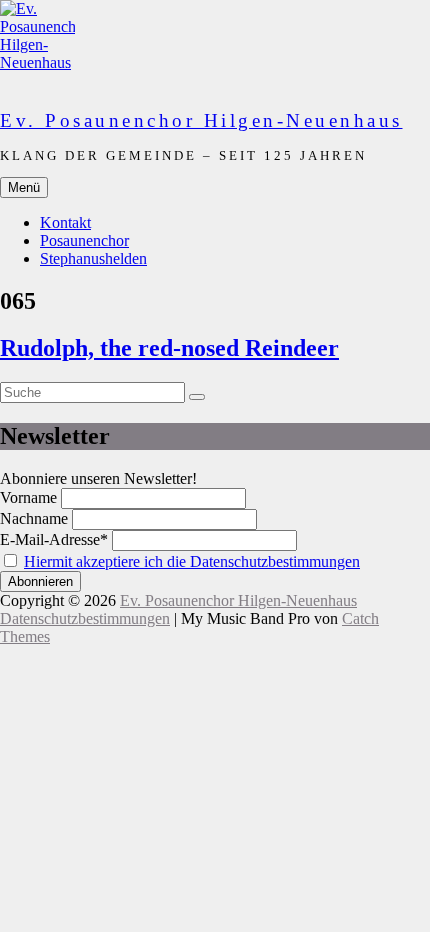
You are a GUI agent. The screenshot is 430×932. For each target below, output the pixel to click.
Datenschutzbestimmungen (85, 618)
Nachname (34, 518)
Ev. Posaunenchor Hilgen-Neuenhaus (201, 120)
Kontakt (65, 222)
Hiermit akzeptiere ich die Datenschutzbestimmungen (192, 561)
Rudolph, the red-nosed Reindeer (169, 348)
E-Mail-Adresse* (54, 539)
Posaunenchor (84, 240)
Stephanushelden (93, 258)
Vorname (28, 497)
